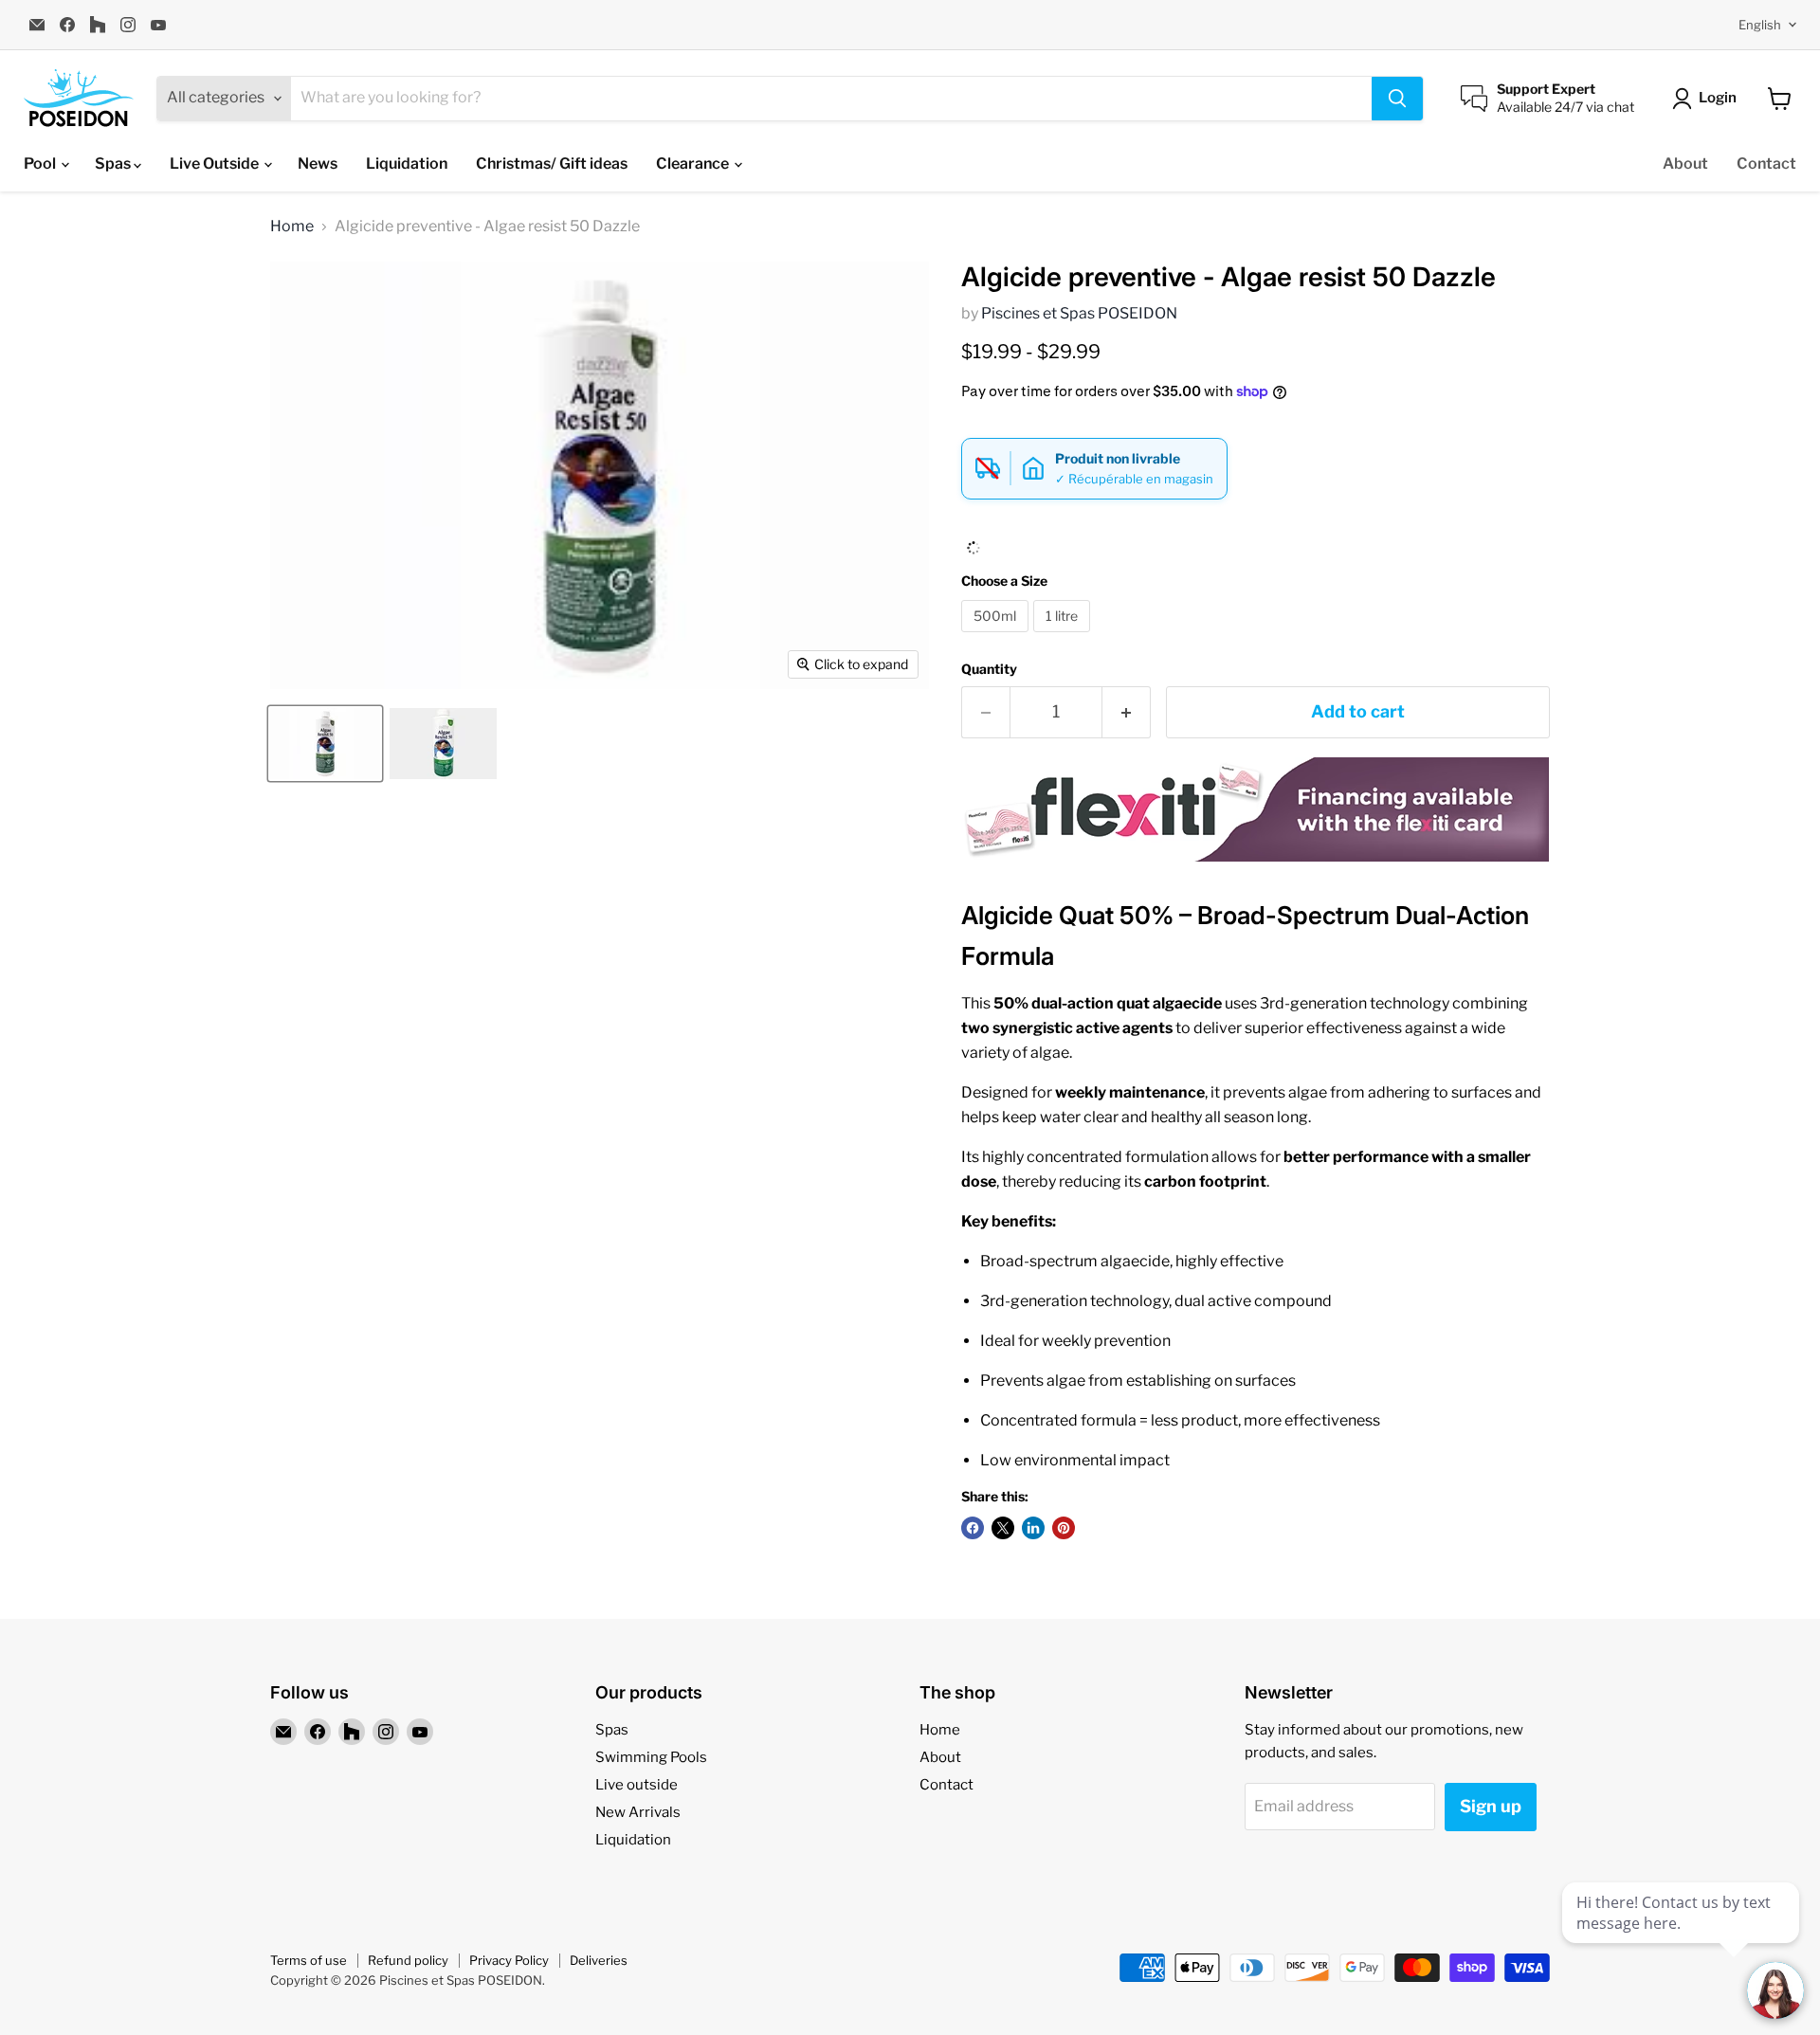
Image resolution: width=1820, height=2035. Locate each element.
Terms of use (309, 1960)
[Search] (1397, 99)
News (318, 164)
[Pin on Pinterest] (1064, 1528)
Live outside (637, 1785)
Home (292, 227)
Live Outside (216, 164)
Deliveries (599, 1960)
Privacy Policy (509, 1960)
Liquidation (407, 164)
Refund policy (408, 1960)
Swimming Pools (651, 1757)
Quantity (989, 669)
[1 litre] (1064, 636)
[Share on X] (1003, 1528)
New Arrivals (638, 1812)
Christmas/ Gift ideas (552, 164)
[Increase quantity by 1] (1127, 712)
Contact (1766, 164)
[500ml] (997, 636)
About (1685, 164)
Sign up (1491, 1806)
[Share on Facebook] (973, 1528)
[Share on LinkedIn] (1033, 1528)
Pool (41, 164)
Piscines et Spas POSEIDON (1079, 313)
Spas (114, 164)
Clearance (694, 164)
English (1760, 25)
